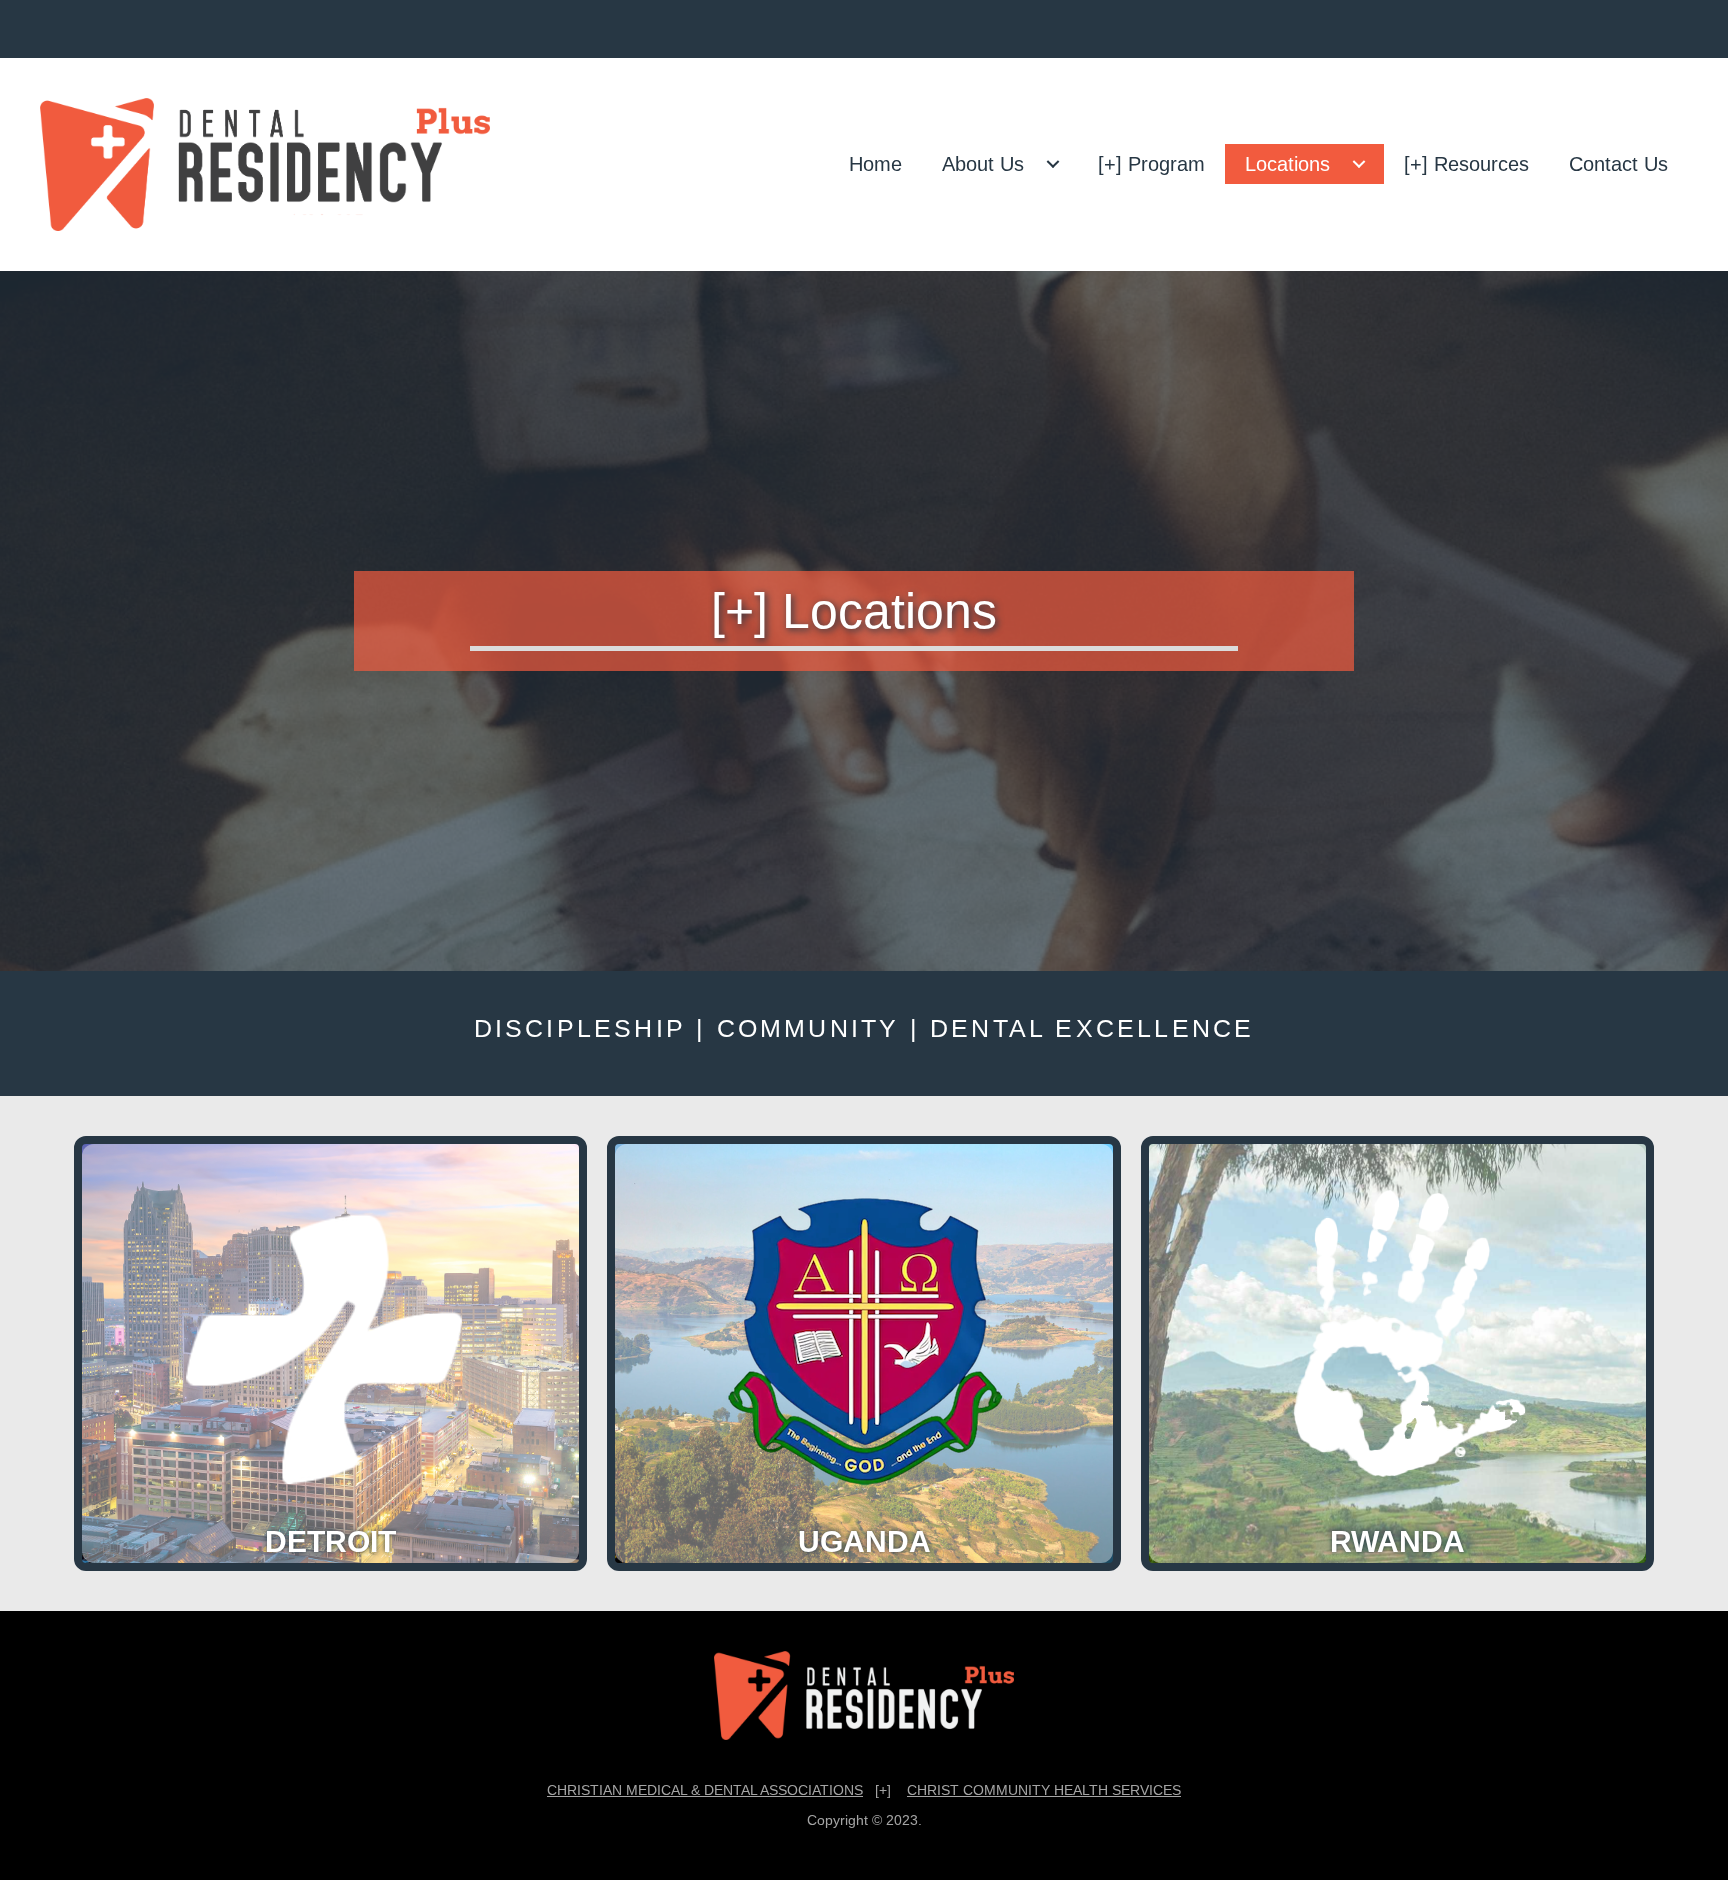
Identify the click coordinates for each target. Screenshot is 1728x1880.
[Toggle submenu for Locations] (1359, 164)
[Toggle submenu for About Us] (1053, 164)
